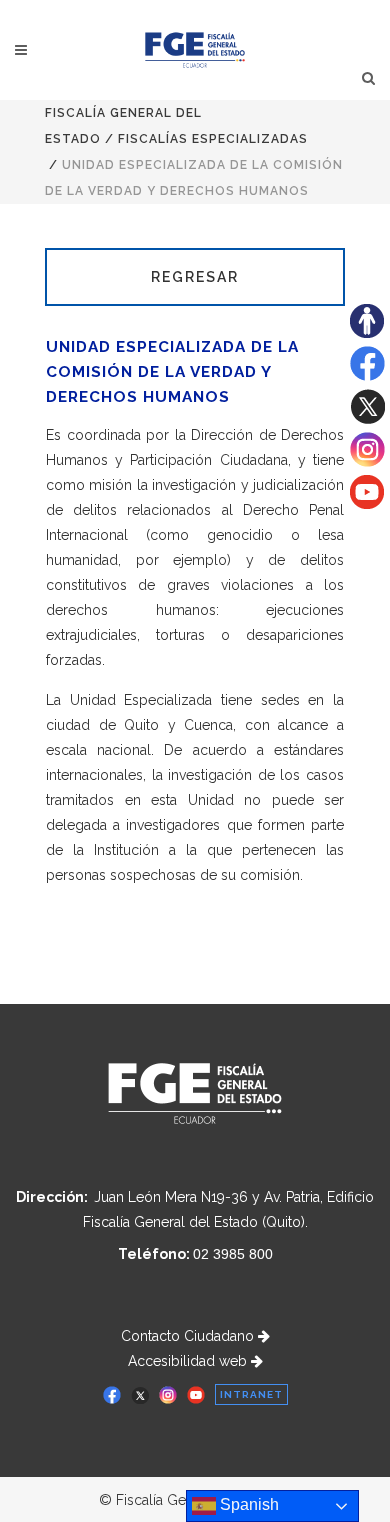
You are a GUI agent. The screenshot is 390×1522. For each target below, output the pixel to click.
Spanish (247, 1504)
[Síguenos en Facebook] (367, 376)
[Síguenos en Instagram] (367, 462)
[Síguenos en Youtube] (367, 504)
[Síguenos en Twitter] (367, 419)
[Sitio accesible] (367, 333)
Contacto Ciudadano (189, 1336)
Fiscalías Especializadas (213, 139)
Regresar (195, 277)
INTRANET (251, 1394)
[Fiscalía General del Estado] (195, 50)
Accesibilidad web (189, 1361)
